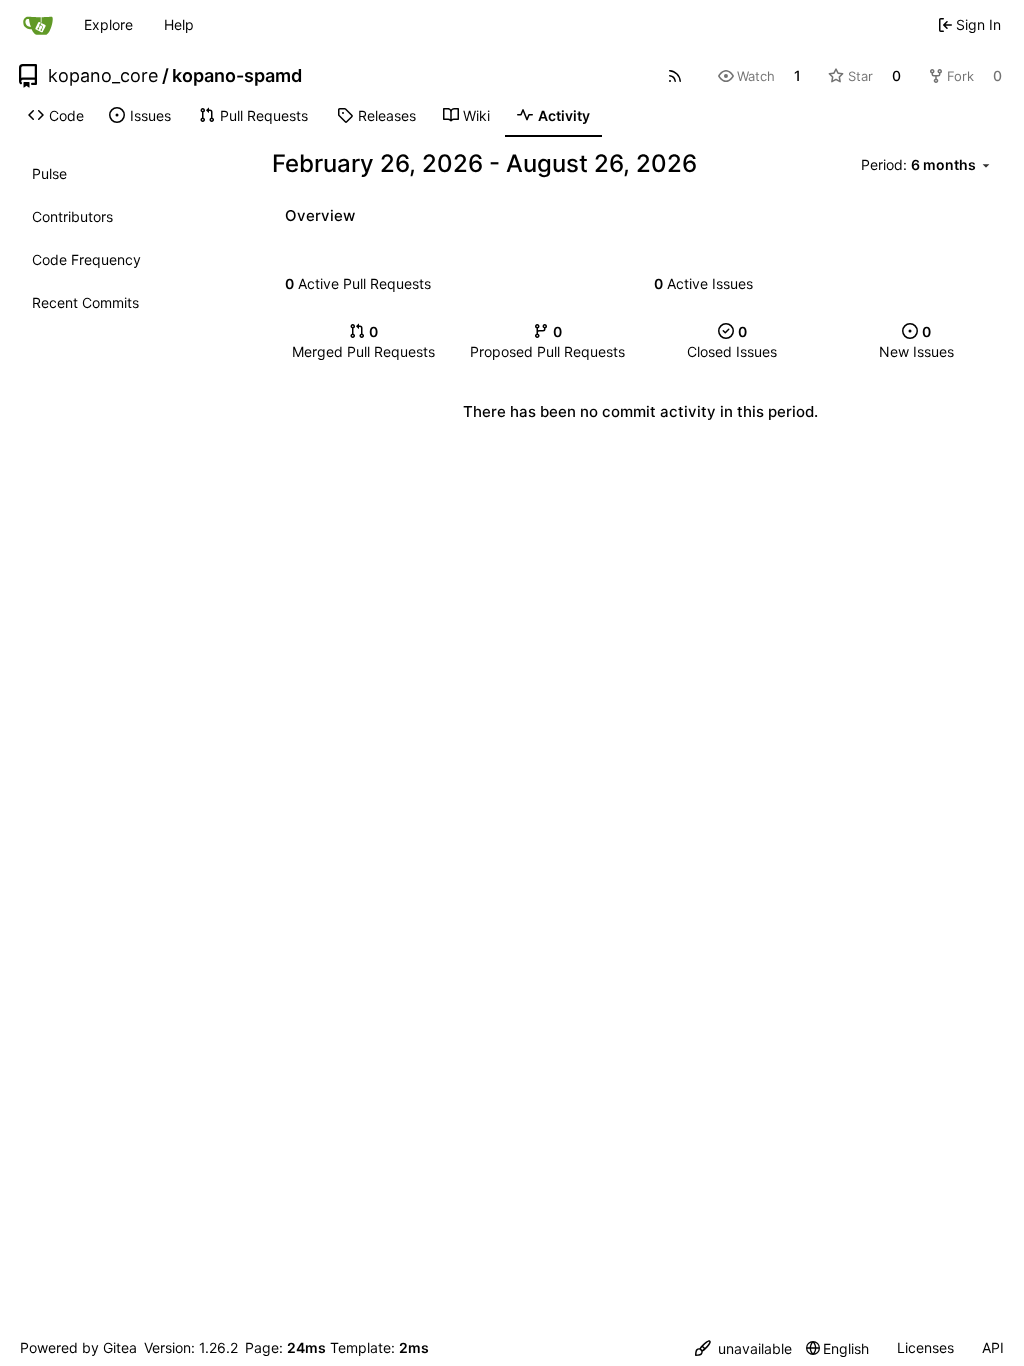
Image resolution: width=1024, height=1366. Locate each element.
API (993, 1347)
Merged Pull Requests (363, 341)
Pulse (49, 173)
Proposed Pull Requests (547, 341)
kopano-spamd (237, 76)
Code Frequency (86, 259)
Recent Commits (85, 302)
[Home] (38, 25)
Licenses (925, 1347)
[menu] (927, 165)
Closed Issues (732, 341)
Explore (108, 24)
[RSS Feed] (675, 76)
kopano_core (103, 76)
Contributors (72, 216)
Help (179, 24)
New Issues (916, 341)
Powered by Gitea (78, 1347)
